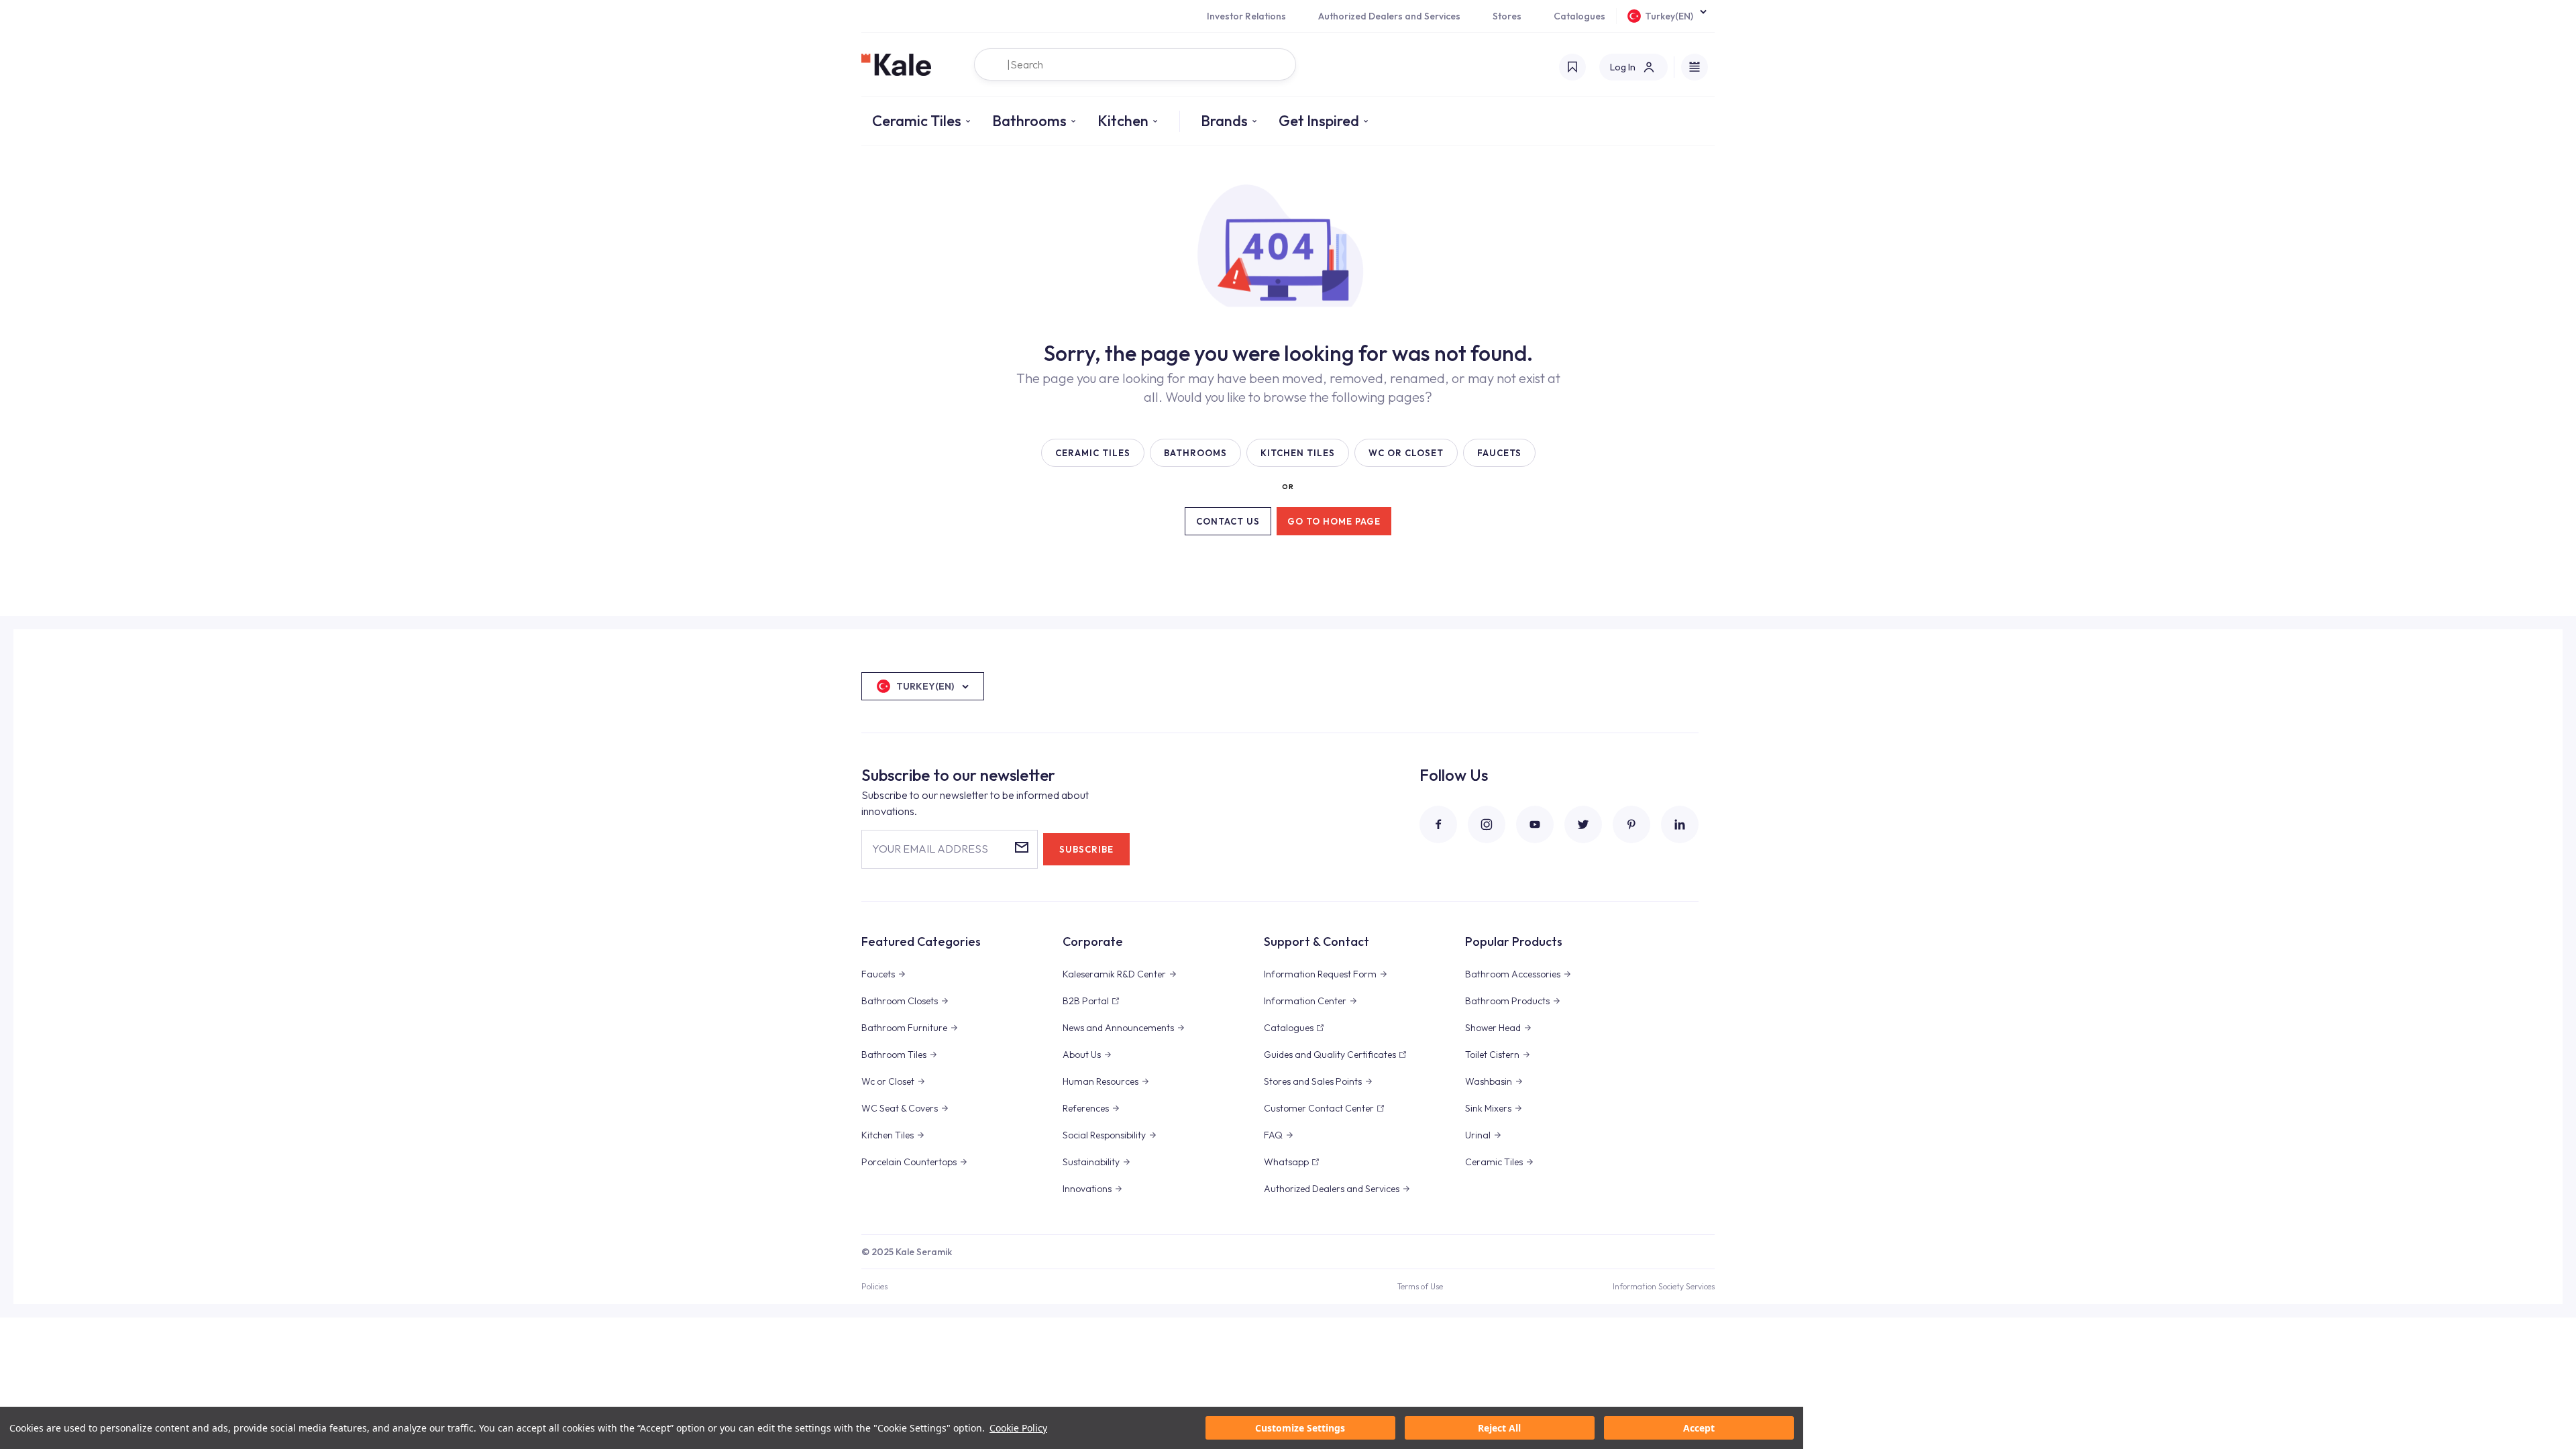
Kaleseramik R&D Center (1114, 974)
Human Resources (1101, 1081)
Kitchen (1123, 121)
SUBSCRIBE (1086, 849)
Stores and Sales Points (1313, 1081)
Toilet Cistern (1492, 1055)
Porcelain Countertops (909, 1162)
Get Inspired (1319, 121)
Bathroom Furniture (904, 1028)
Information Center (1305, 1001)
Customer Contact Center (1319, 1108)
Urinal (1478, 1135)
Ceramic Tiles (917, 121)
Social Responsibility (1104, 1135)
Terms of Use (1420, 1286)
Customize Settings (1300, 1428)
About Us (1082, 1055)
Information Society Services (1664, 1286)
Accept (1699, 1428)
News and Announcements (1118, 1028)
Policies (874, 1286)
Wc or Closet (888, 1081)
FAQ (1273, 1135)
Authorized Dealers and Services (1389, 16)
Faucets (878, 974)
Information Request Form (1320, 974)
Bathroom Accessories (1513, 974)
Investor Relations (1246, 16)
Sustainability (1091, 1162)
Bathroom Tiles (894, 1055)
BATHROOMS (1195, 453)
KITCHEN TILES (1298, 453)
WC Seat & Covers (900, 1108)
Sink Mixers (1488, 1108)
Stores (1507, 16)
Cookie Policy (1018, 1428)
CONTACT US (1228, 521)
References (1086, 1108)
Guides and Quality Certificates (1330, 1055)
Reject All (1499, 1428)
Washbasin (1489, 1081)
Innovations (1087, 1189)
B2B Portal (1086, 1001)
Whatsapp (1286, 1162)
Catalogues (1579, 16)
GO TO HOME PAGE (1334, 521)
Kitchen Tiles (888, 1135)
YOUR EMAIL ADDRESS (930, 849)
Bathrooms (1029, 121)
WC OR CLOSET (1406, 453)
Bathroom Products (1507, 1001)
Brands (1224, 121)
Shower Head (1493, 1028)
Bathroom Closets (900, 1001)
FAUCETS (1499, 453)
